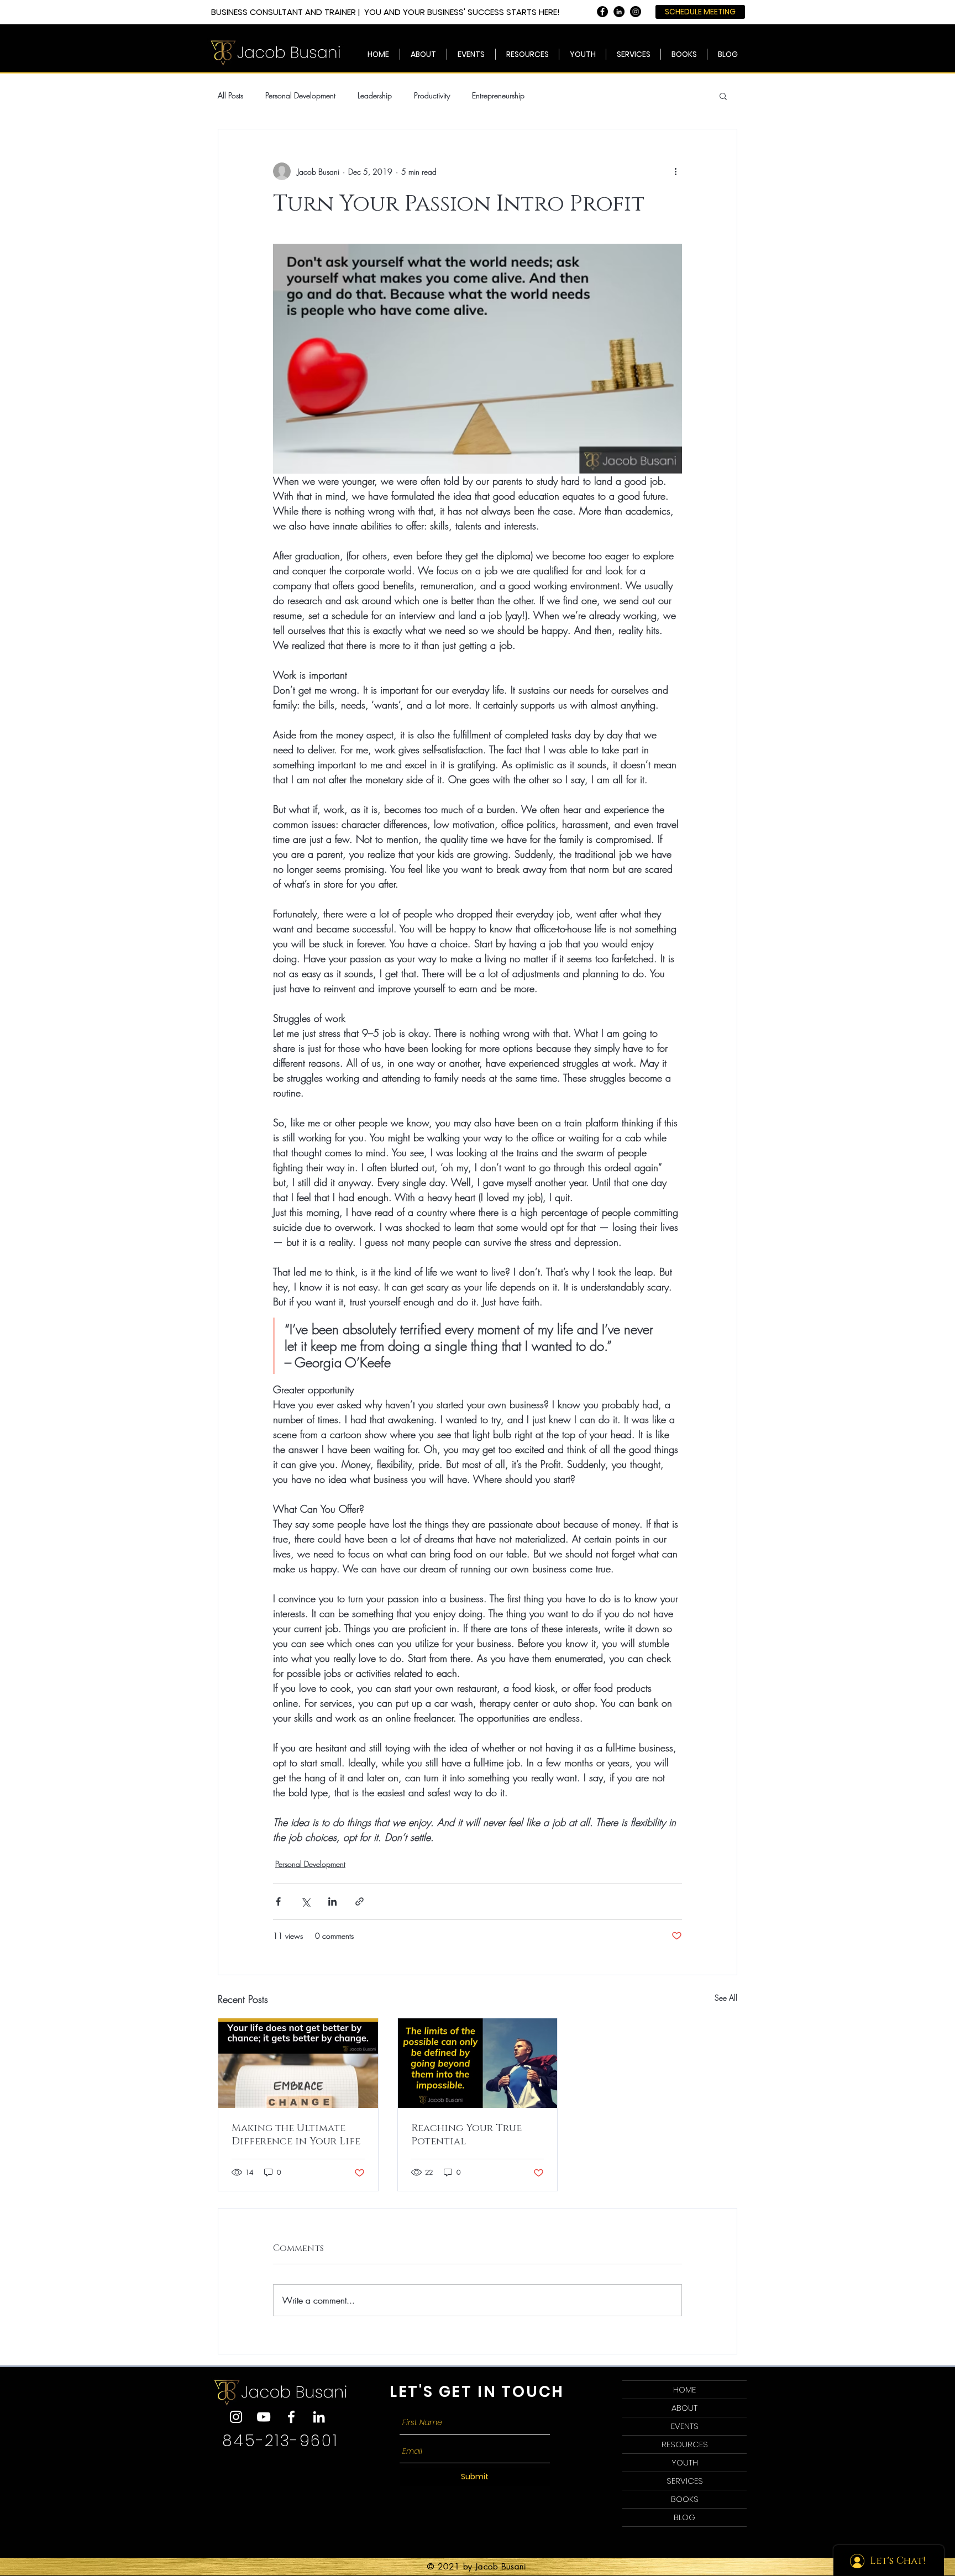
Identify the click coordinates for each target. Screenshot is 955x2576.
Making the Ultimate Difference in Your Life (296, 2135)
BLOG (684, 2517)
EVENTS (685, 2426)
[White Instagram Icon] (236, 2417)
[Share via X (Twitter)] (305, 1901)
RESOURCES (685, 2444)
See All (726, 1998)
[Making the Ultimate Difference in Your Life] (298, 2063)
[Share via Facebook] (278, 1901)
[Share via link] (360, 1901)
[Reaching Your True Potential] (478, 2063)
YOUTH (685, 2462)
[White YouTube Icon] (264, 2417)
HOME (684, 2389)
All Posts (230, 95)
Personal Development (300, 95)
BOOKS (685, 2499)
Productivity (432, 95)
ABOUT (684, 2408)
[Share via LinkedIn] (332, 1901)
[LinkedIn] (319, 2417)
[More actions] (675, 171)
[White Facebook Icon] (291, 2417)
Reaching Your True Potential (466, 2135)
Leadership (375, 95)
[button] (633, 54)
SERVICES (685, 2481)
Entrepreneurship (498, 95)
